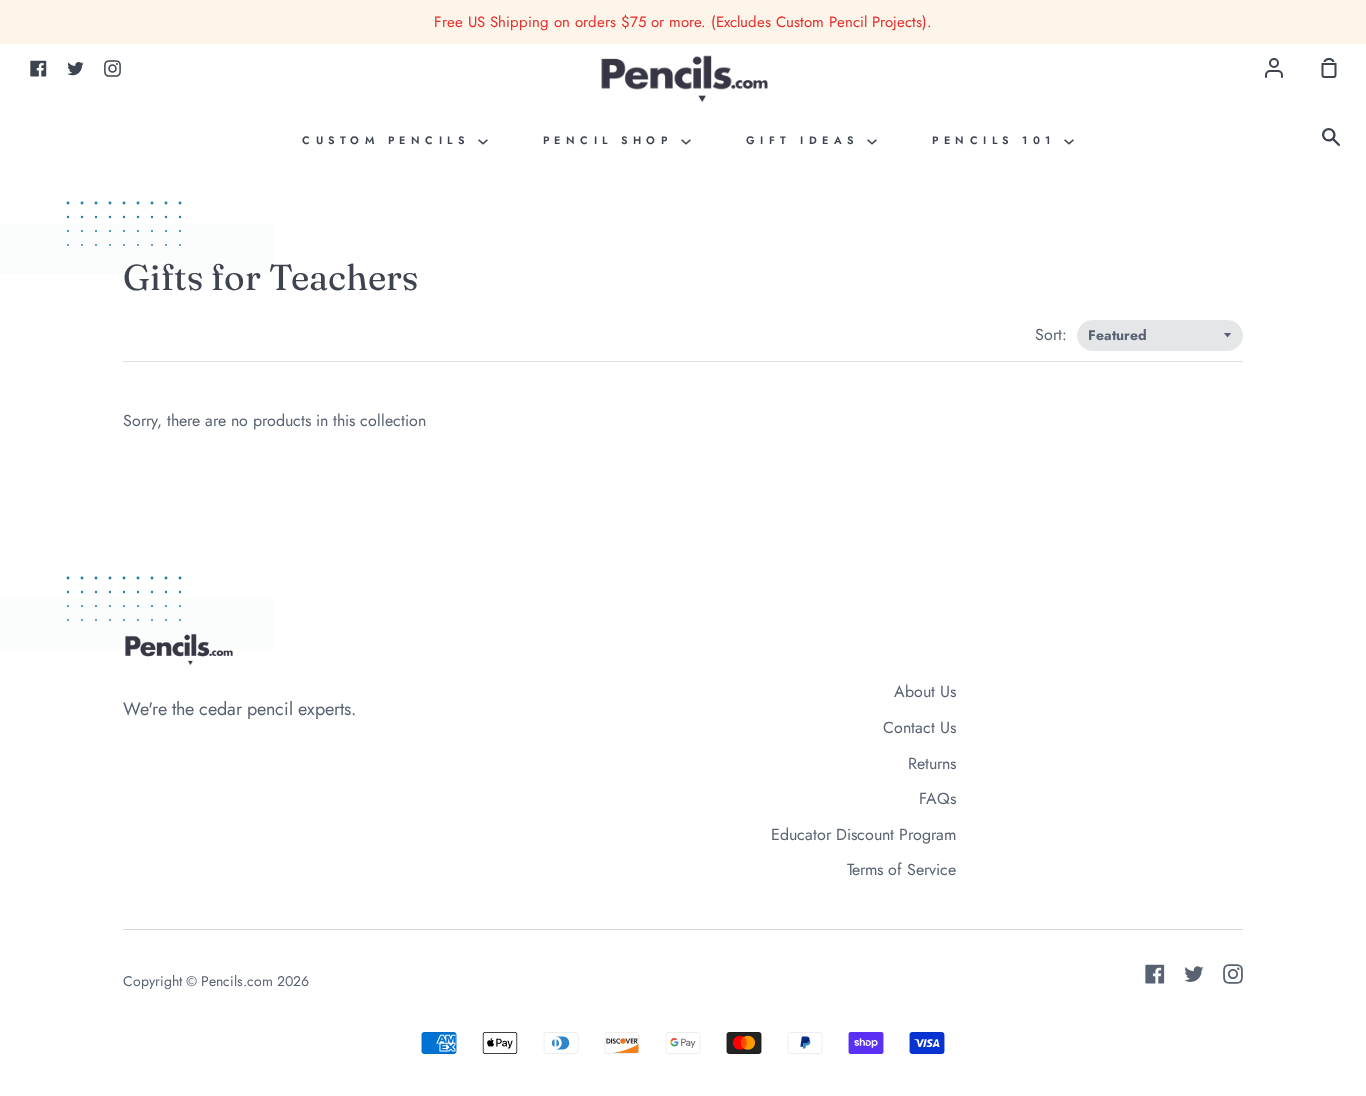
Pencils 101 (998, 140)
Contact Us (919, 727)
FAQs (937, 798)
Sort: (1053, 334)
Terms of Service (901, 869)
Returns (932, 763)
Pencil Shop (612, 140)
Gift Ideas (807, 140)
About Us (925, 691)
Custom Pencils (390, 140)
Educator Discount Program (863, 834)
